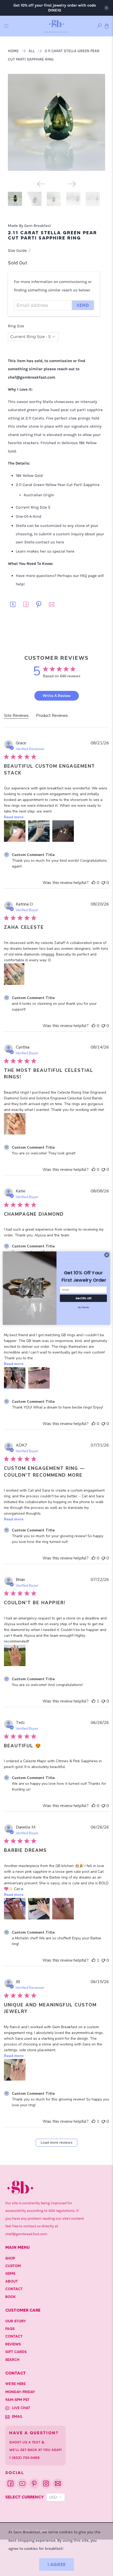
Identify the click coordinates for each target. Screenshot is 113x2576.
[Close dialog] (107, 1255)
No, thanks (83, 1307)
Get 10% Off (83, 1298)
